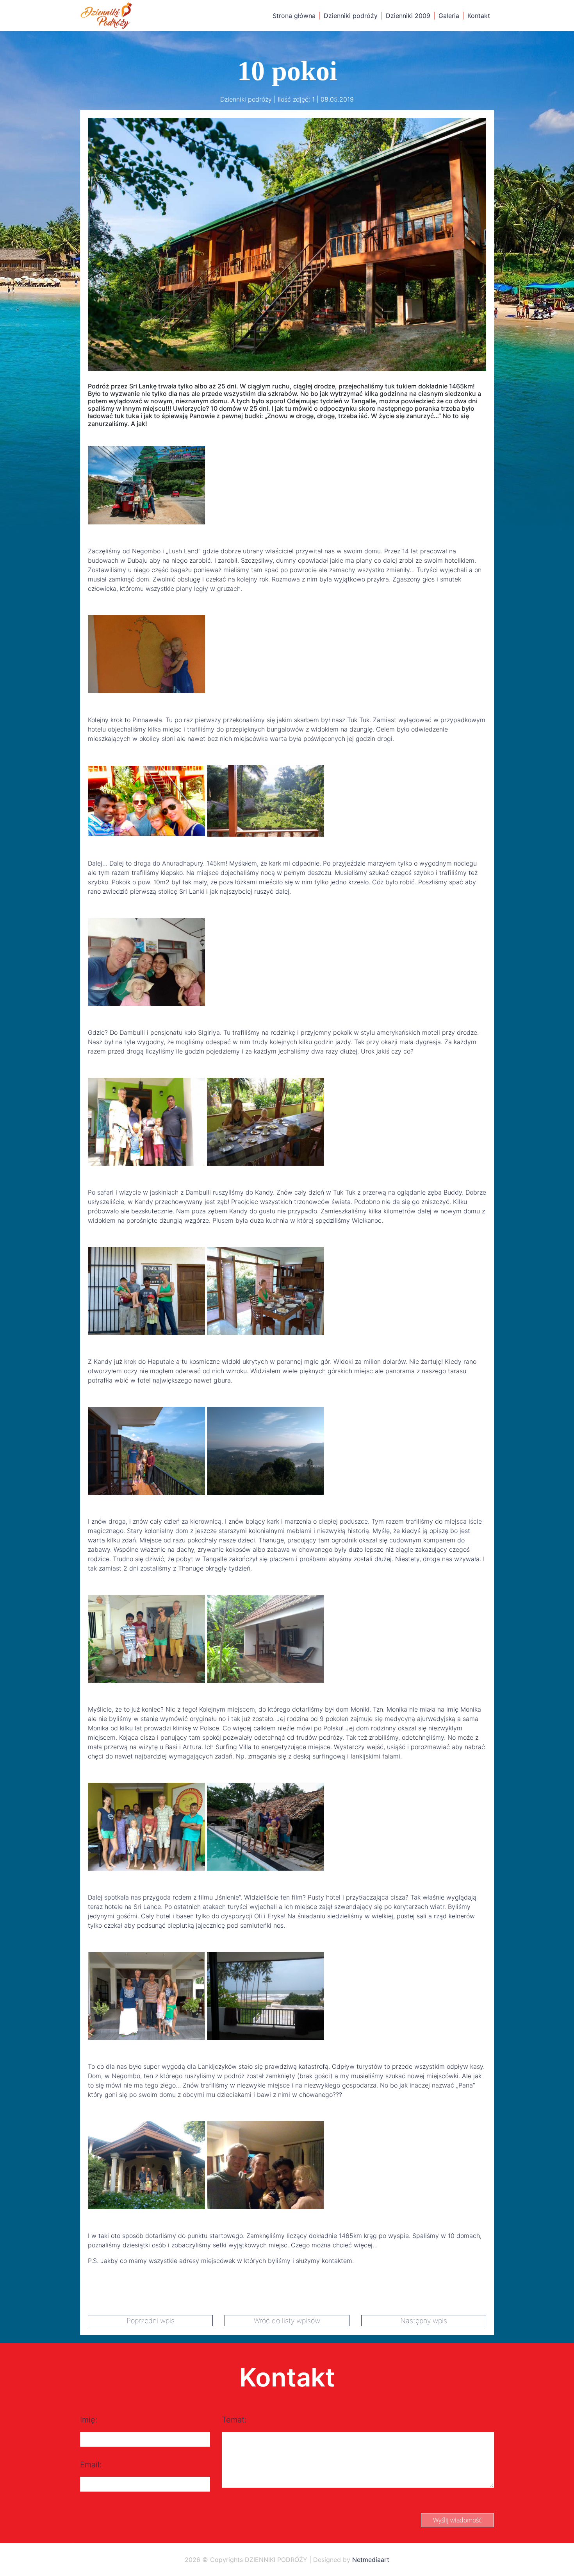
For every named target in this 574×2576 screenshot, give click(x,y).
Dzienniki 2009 (408, 16)
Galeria (449, 16)
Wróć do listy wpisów (287, 2321)
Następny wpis (424, 2321)
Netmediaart (371, 2560)
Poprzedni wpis (151, 2321)
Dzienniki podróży (351, 16)
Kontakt (479, 16)
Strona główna (294, 16)
